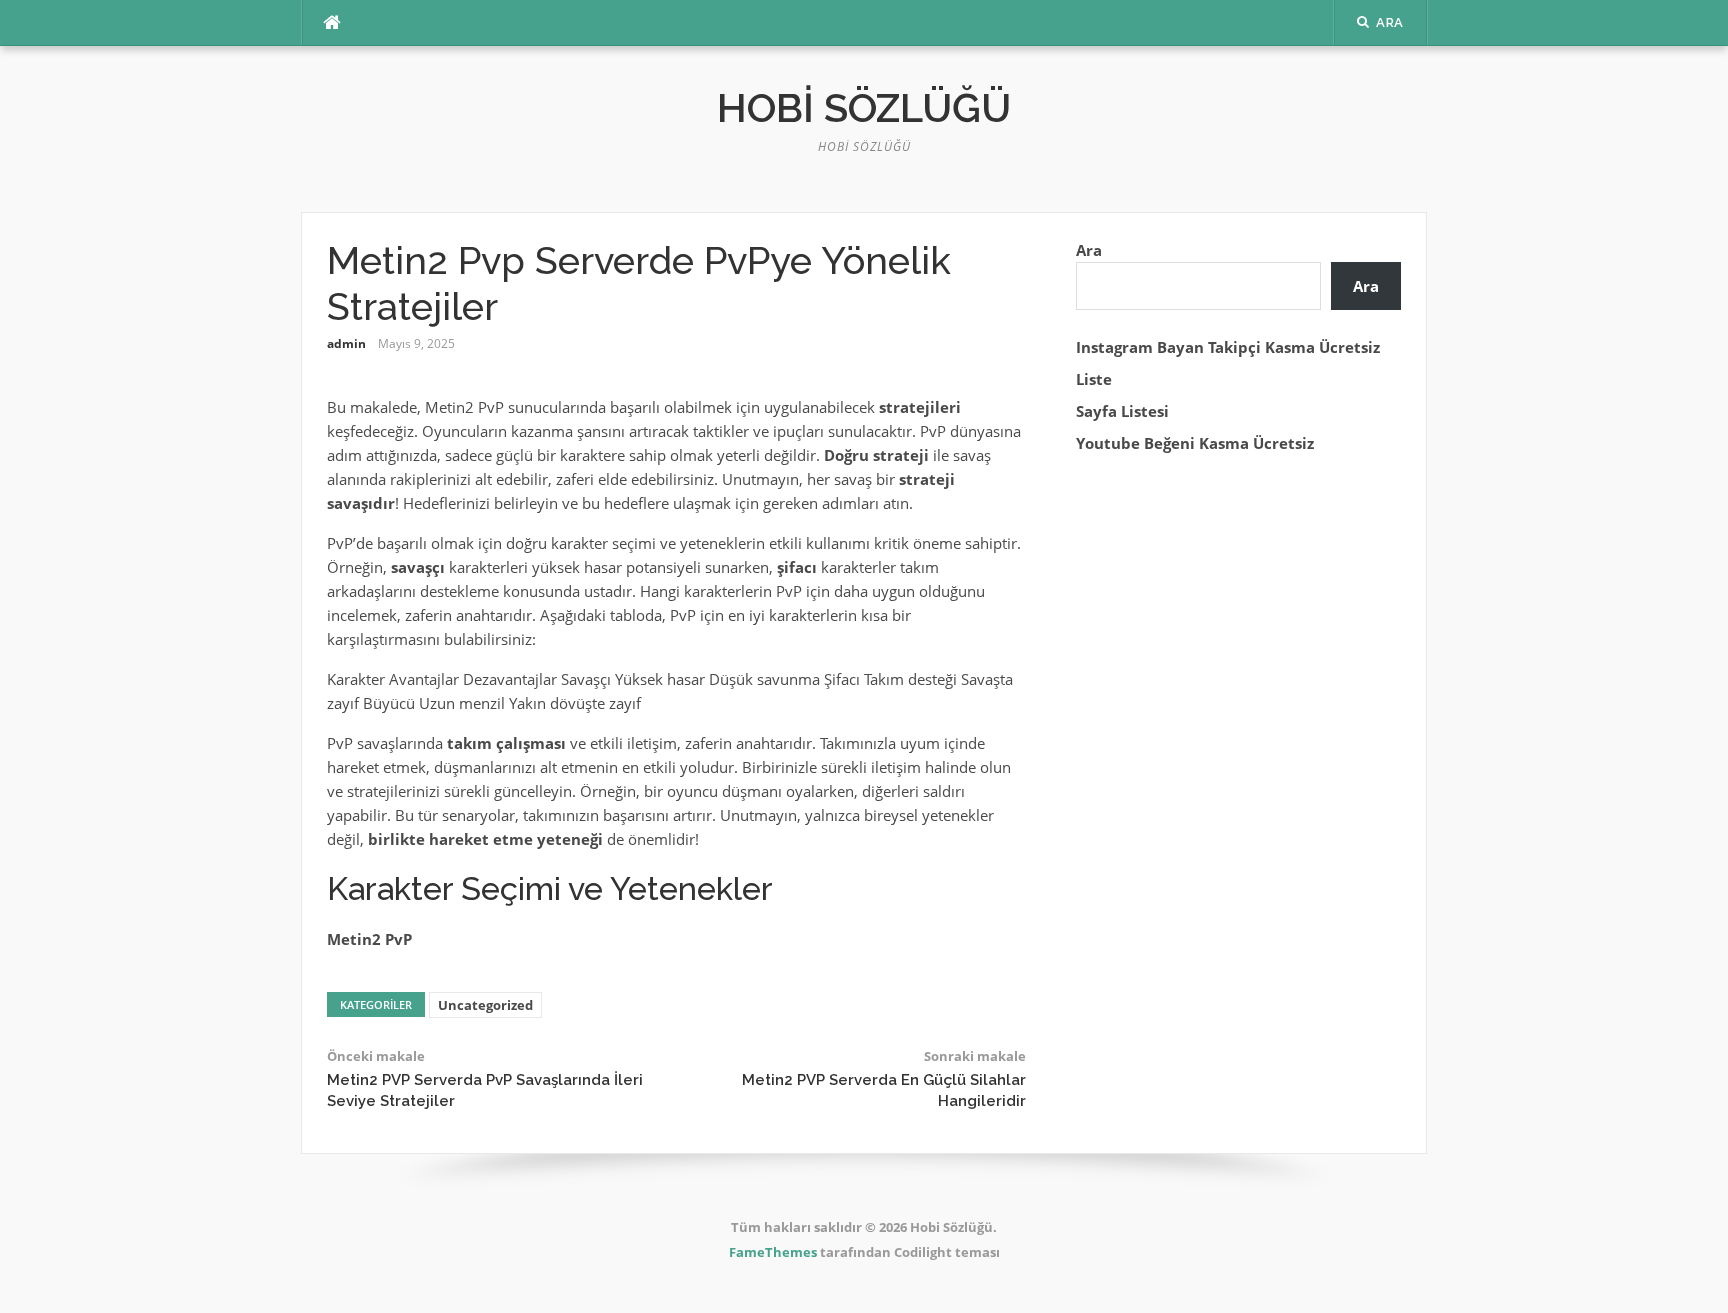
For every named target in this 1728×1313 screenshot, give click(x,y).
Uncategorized (485, 1005)
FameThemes (773, 1252)
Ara (1089, 250)
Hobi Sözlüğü (864, 107)
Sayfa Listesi (1122, 411)
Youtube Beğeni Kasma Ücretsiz (1195, 443)
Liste (1094, 379)
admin (346, 343)
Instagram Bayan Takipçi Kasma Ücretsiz (1228, 347)
